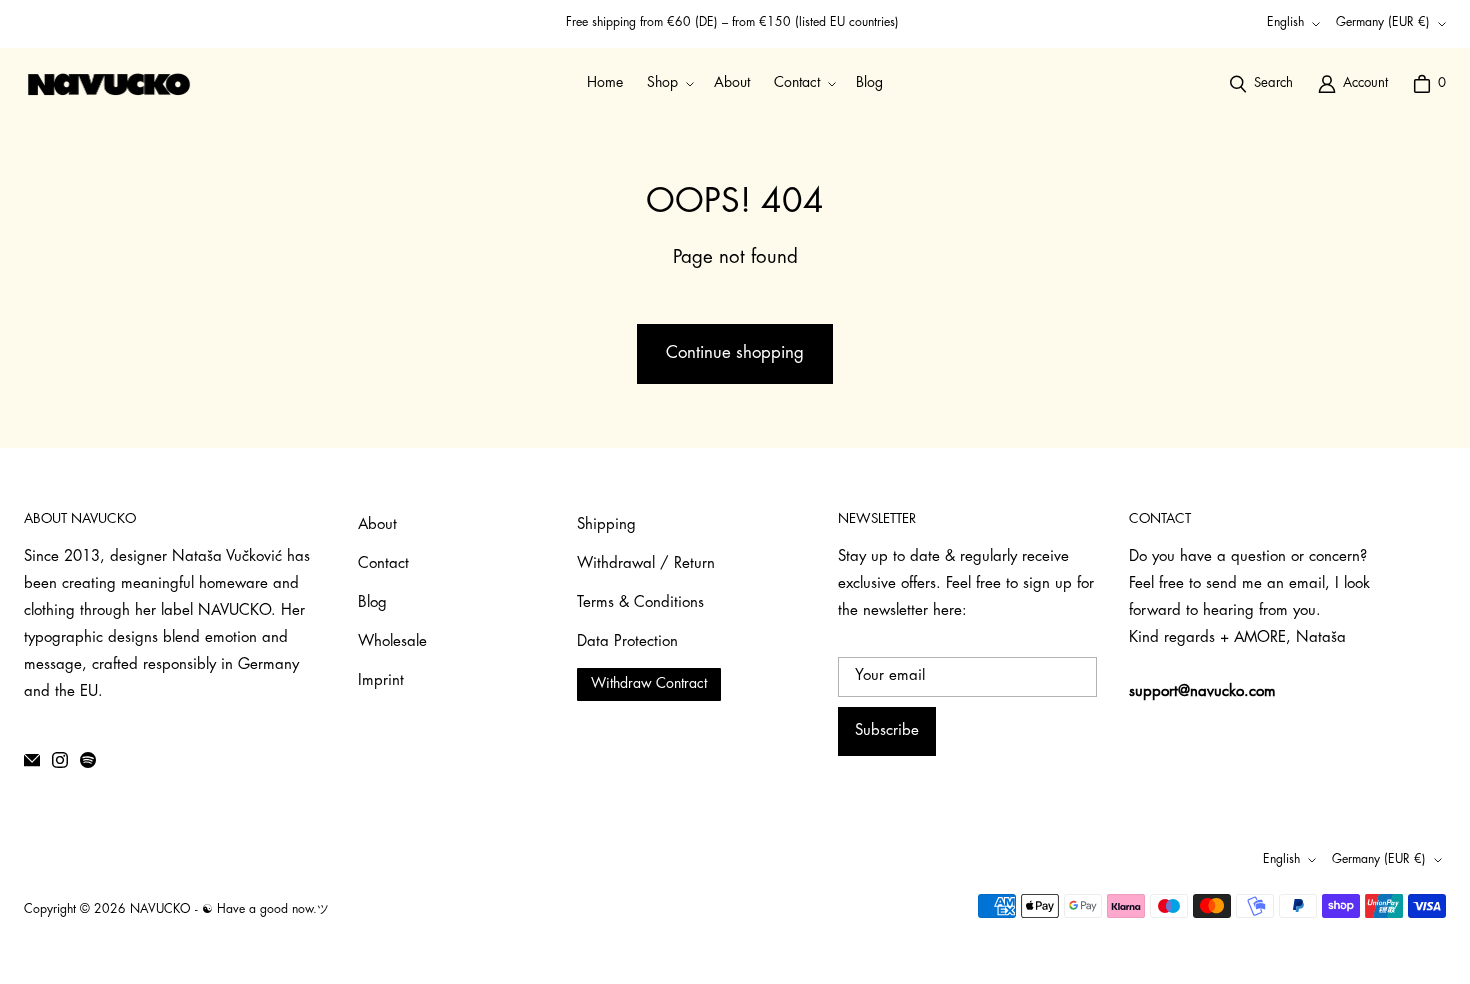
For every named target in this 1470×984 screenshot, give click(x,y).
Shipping (606, 525)
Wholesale (392, 642)
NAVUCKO (160, 910)
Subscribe (887, 731)
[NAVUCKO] (109, 84)
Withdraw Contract (649, 684)
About (377, 525)
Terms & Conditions (640, 603)
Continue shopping (735, 353)
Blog (372, 603)
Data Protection (627, 642)
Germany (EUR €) (1383, 23)
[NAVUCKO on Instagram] (60, 760)
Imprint (381, 681)
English (1285, 23)
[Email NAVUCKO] (32, 760)
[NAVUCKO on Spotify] (88, 760)
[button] (668, 83)
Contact (383, 564)
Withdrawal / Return (646, 564)
